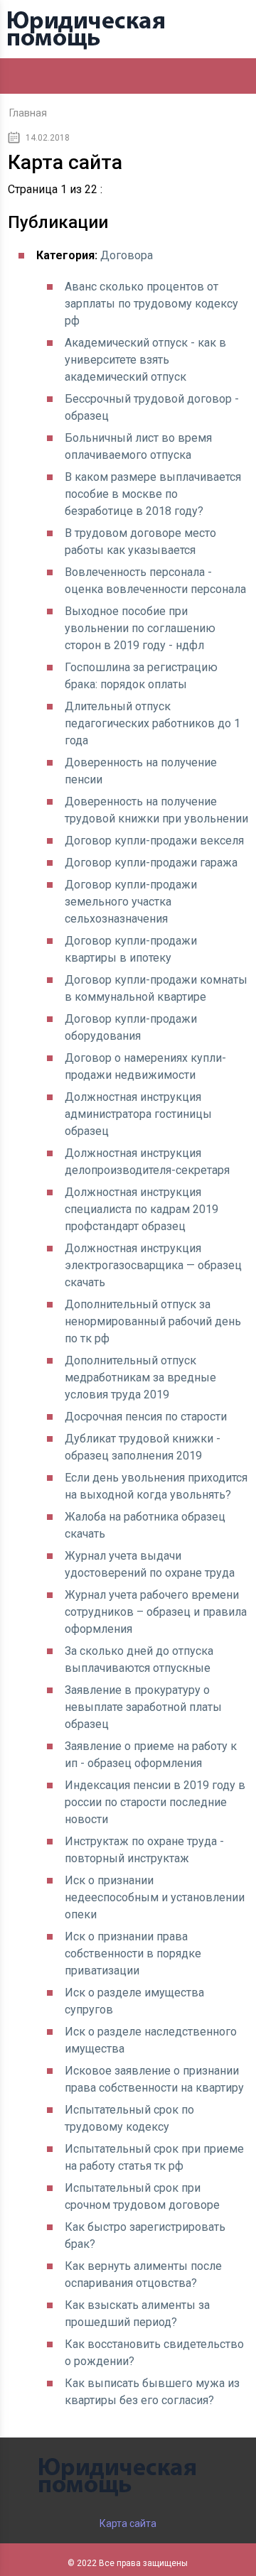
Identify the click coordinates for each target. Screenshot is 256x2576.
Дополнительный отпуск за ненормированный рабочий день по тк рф (153, 1321)
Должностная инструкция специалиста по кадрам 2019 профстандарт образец (142, 1209)
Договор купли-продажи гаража (151, 863)
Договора (127, 255)
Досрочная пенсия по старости (146, 1417)
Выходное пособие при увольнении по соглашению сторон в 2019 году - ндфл (140, 628)
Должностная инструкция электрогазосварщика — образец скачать (153, 1265)
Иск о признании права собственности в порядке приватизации (133, 1953)
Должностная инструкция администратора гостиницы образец (138, 1114)
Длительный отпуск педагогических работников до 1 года (153, 723)
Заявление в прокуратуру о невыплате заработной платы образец (143, 1707)
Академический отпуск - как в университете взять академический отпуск (145, 360)
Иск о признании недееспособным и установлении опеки (155, 1897)
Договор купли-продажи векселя (154, 841)
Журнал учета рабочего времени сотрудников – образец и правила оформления (156, 1612)
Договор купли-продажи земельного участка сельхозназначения (131, 902)
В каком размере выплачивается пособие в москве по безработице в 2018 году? (153, 494)
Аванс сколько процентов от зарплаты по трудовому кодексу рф (151, 304)
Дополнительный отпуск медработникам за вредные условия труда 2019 (140, 1377)
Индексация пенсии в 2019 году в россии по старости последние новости (155, 1802)
